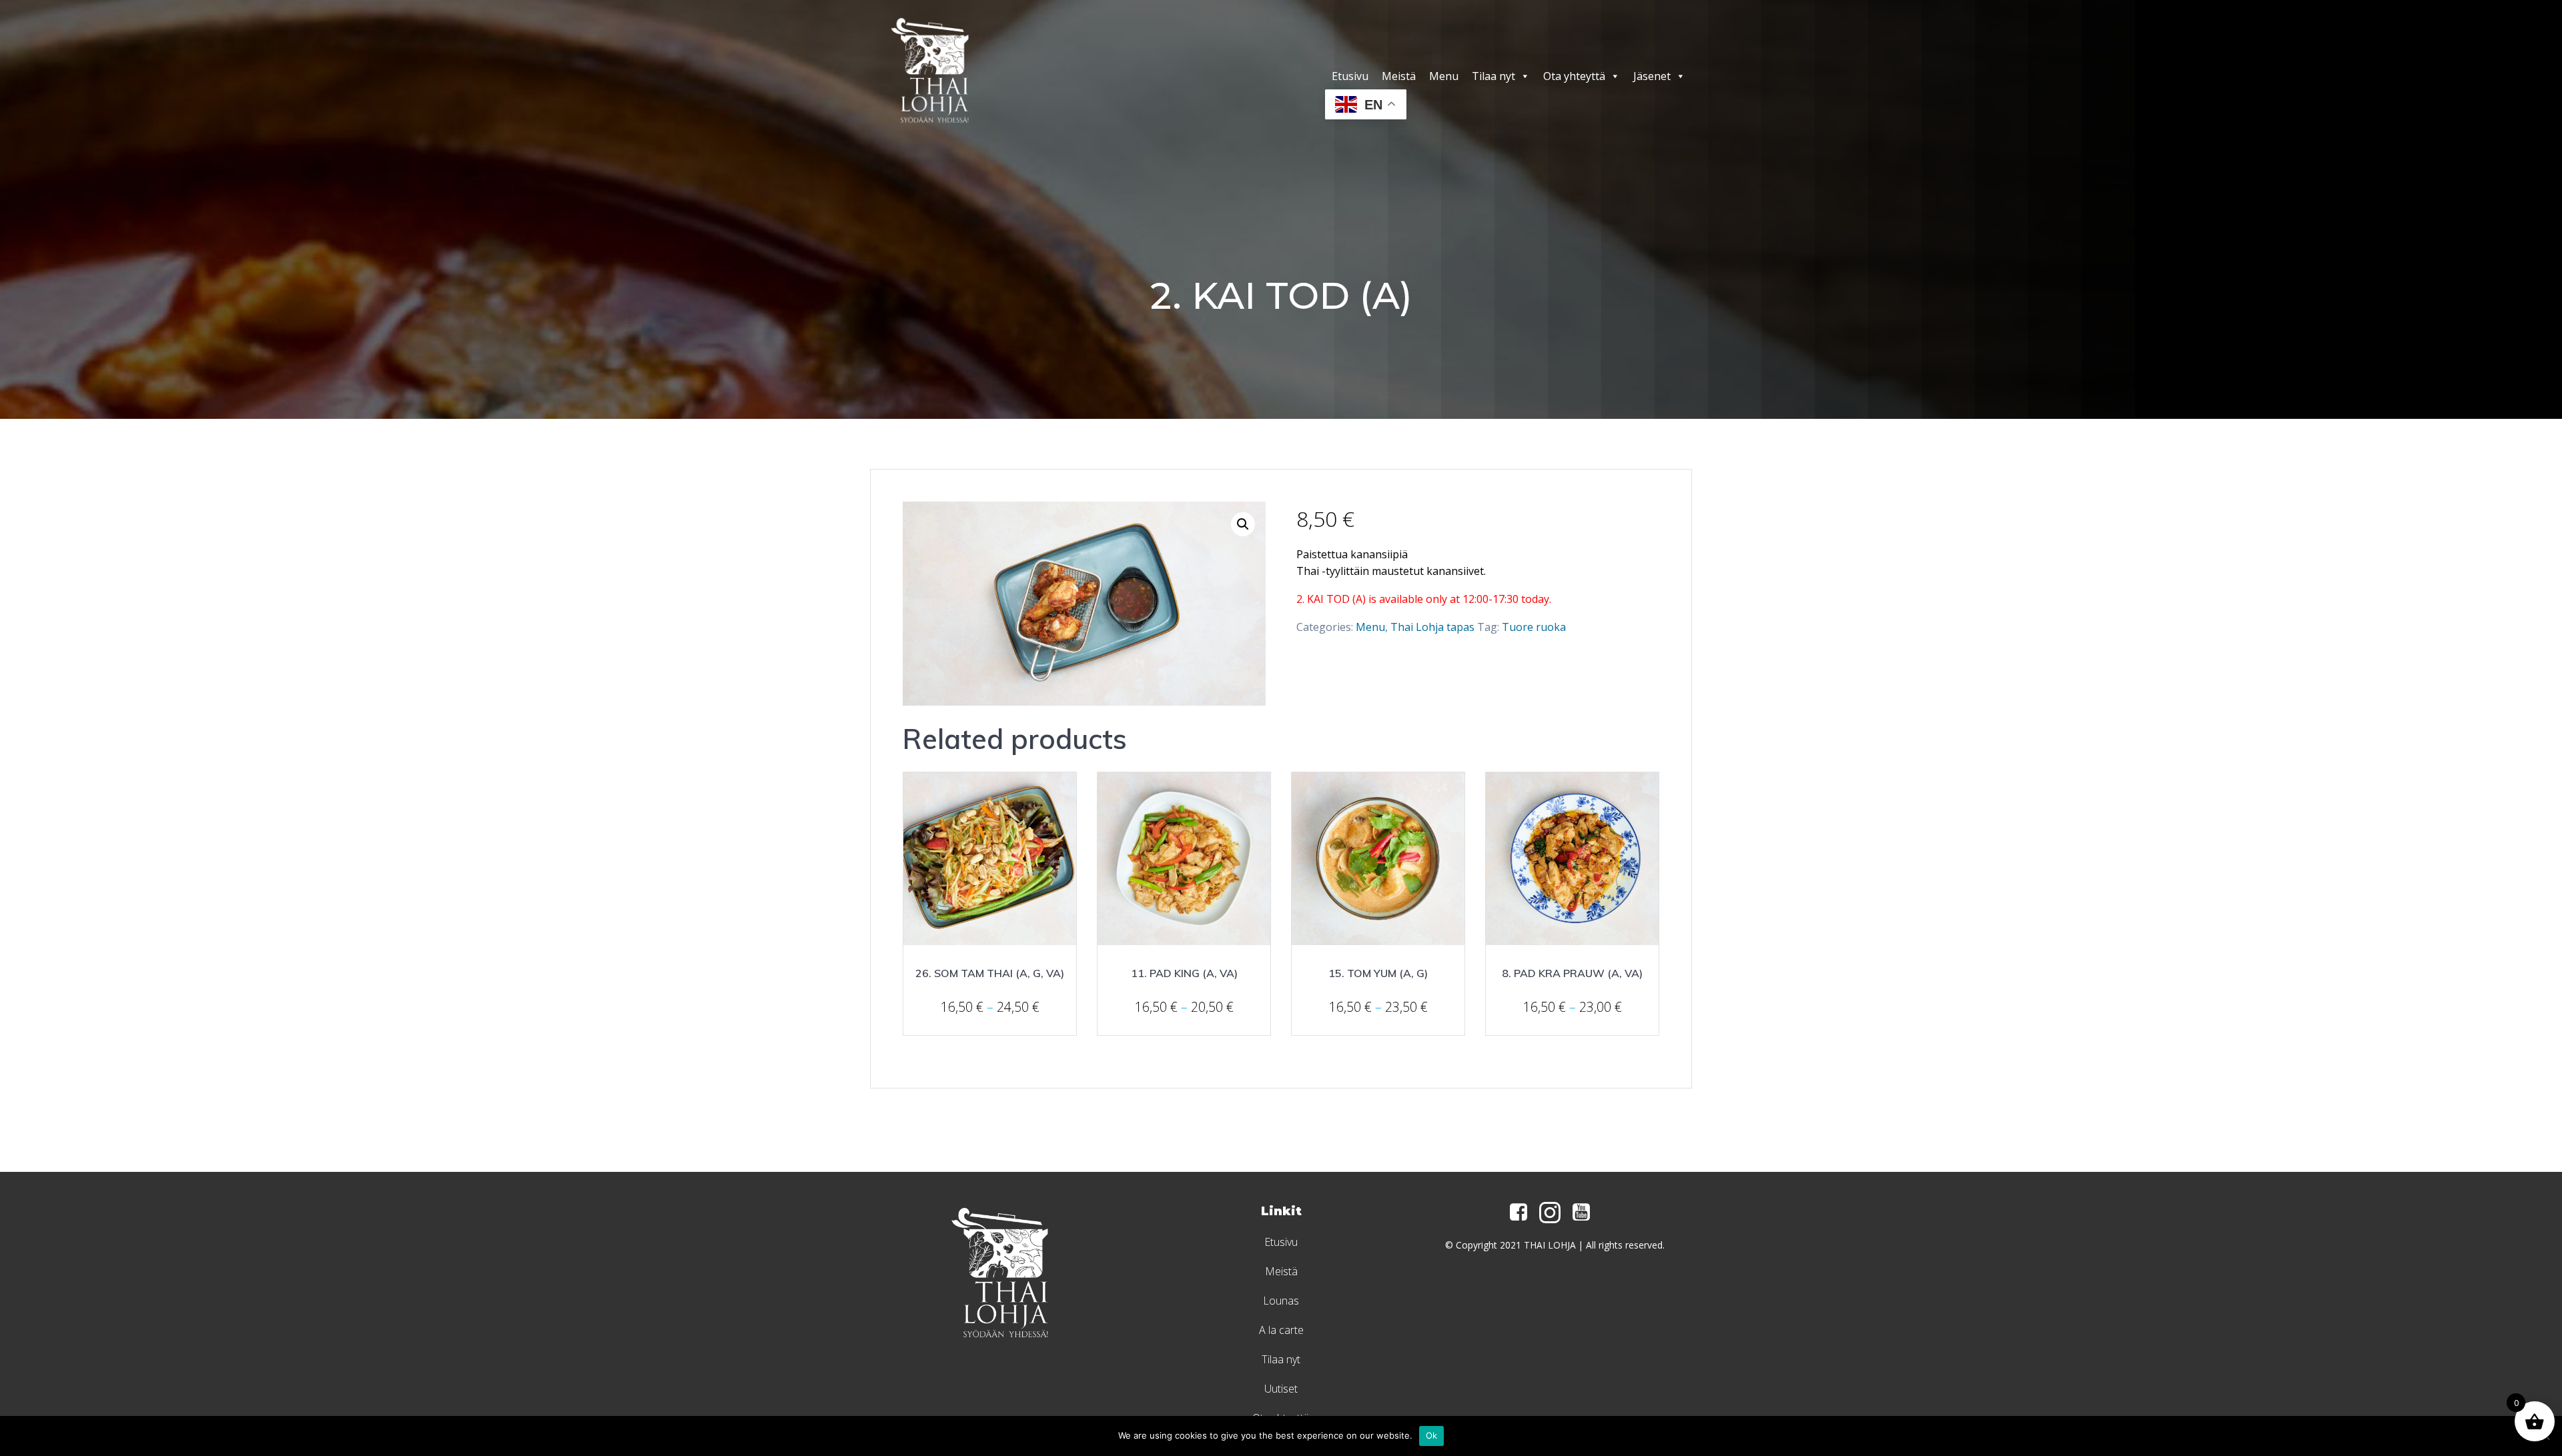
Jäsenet (1652, 76)
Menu (1444, 76)
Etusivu (1350, 76)
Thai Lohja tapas (1432, 627)
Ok (1432, 1435)
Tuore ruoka (1534, 627)
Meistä (1399, 76)
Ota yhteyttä (1574, 76)
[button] (1243, 524)
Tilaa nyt (1493, 76)
